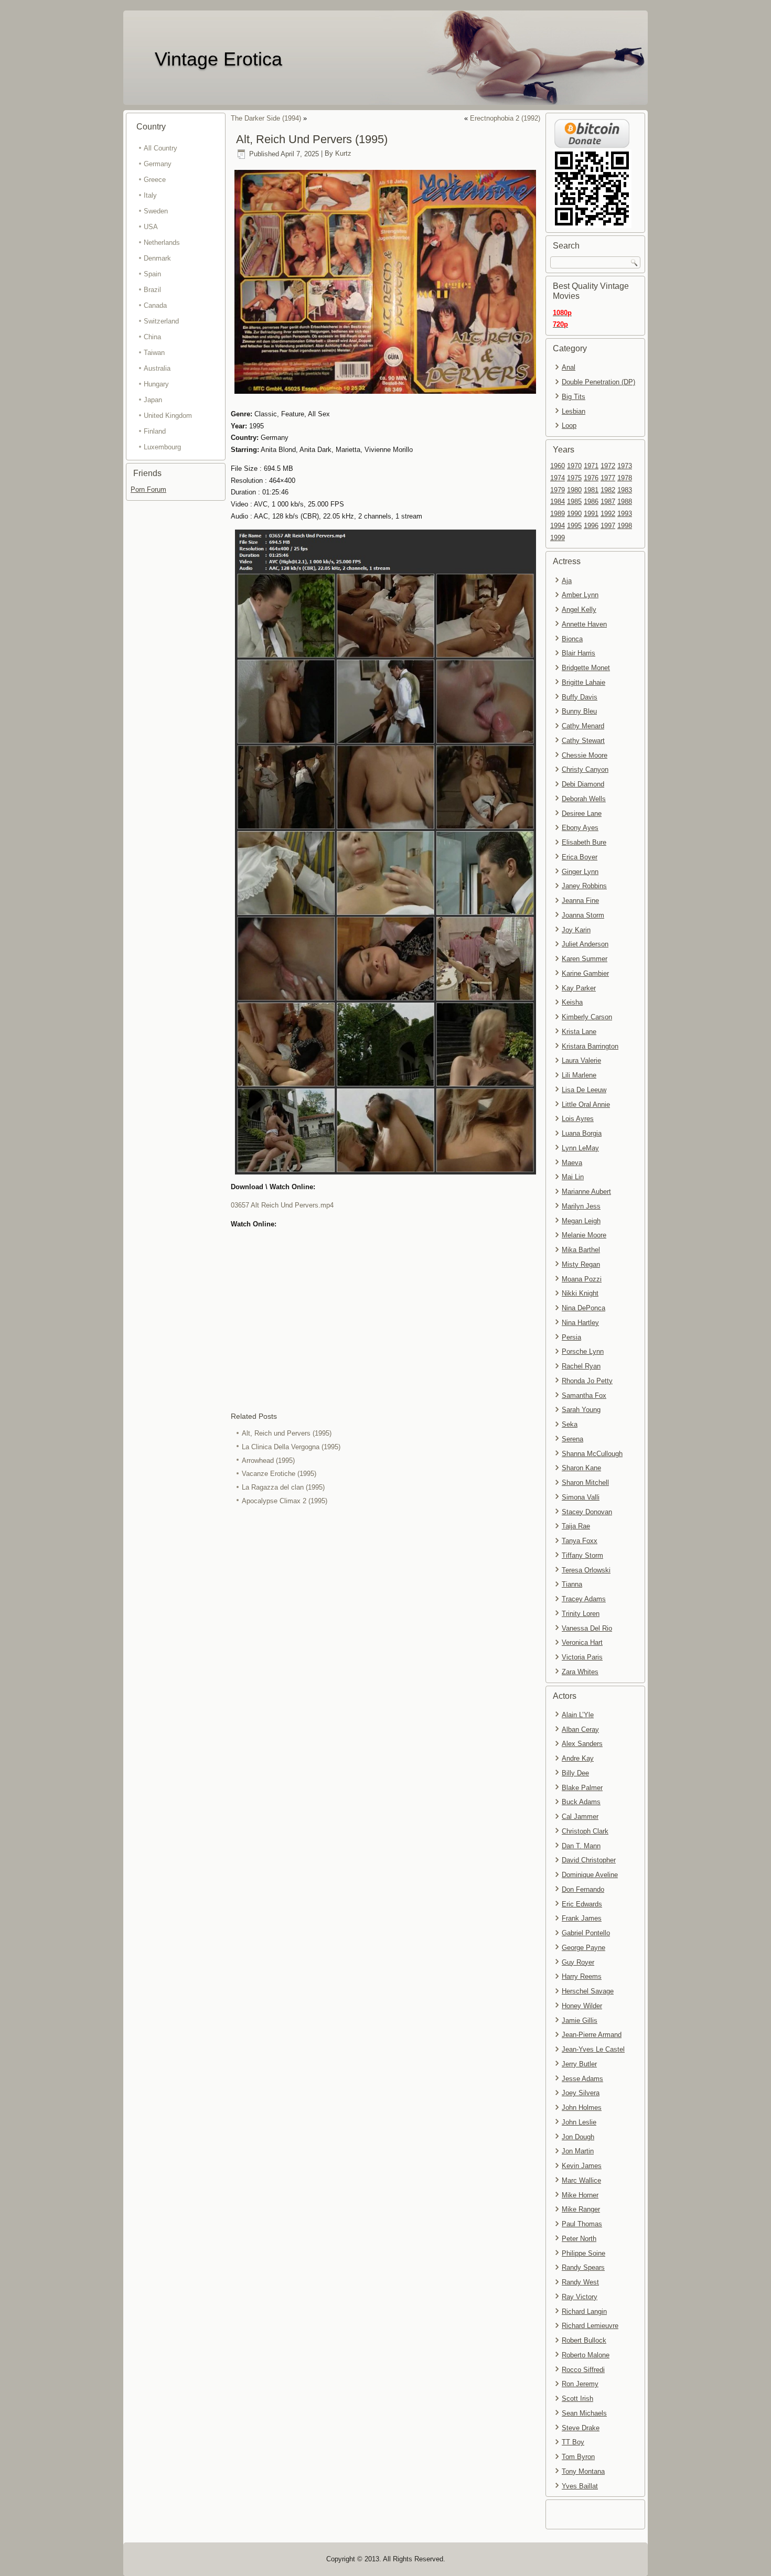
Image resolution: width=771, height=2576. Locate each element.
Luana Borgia (582, 1133)
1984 (558, 502)
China (152, 337)
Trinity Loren (581, 1614)
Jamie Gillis (580, 2020)
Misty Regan (581, 1264)
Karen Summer (585, 959)
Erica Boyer (580, 857)
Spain (152, 274)
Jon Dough (578, 2137)
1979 (558, 490)
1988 (625, 502)
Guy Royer (578, 1962)
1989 (558, 514)
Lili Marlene (579, 1075)
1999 (558, 538)
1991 (591, 514)
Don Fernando (583, 1889)
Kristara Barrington (590, 1046)
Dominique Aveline (590, 1875)
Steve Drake (581, 2428)
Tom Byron (578, 2457)
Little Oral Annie (586, 1104)
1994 (558, 526)
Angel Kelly (579, 610)
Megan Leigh (581, 1221)
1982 (608, 490)
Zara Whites (580, 1672)
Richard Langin (584, 2311)
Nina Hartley (580, 1323)
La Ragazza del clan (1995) (283, 1487)
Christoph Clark (585, 1831)
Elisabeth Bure (584, 842)
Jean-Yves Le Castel (593, 2049)
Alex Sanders (582, 1744)
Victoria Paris (582, 1657)
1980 (574, 490)
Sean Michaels (584, 2413)
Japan (153, 400)
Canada (155, 305)
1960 (558, 466)
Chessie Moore (585, 755)
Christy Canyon (585, 769)
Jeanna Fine (580, 901)
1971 (591, 466)
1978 (625, 478)
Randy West (580, 2282)
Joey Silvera (581, 2093)
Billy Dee (575, 1773)
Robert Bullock (584, 2340)
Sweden (156, 211)
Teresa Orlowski (586, 1570)
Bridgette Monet (586, 668)
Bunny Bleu (579, 711)
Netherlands (162, 242)
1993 (625, 514)
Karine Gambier (585, 973)
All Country (160, 148)
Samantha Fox (584, 1395)
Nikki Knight (580, 1293)
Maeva (572, 1163)
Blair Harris (579, 653)
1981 (591, 490)
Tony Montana (583, 2471)
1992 (608, 514)
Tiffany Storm (582, 1555)
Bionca (572, 639)
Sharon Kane (581, 1468)
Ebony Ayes (580, 828)
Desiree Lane (582, 813)
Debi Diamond (583, 784)
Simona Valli (581, 1497)
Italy (150, 195)
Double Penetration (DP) (598, 382)
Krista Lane (579, 1032)
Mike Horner (580, 2195)
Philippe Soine (583, 2253)
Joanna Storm (583, 915)
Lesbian (574, 411)
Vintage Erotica (218, 59)
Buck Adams (581, 1802)
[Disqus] (385, 1648)
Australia (157, 368)
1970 (574, 466)
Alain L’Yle (578, 1715)
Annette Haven (584, 624)
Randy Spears (583, 2267)
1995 (574, 526)
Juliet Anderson (585, 944)
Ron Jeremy (580, 2384)
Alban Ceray (580, 1729)
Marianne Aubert (586, 1192)
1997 (608, 526)
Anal (569, 367)
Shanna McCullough (592, 1454)
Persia (571, 1337)
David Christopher (589, 1860)
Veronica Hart (582, 1642)
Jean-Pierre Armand (592, 2035)
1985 (574, 502)
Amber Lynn (580, 595)
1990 (574, 514)
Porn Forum (148, 489)
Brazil (152, 290)
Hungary (156, 384)
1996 (591, 526)
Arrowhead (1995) (268, 1461)
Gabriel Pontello (586, 1933)
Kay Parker (579, 988)
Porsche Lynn (583, 1351)
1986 (591, 502)
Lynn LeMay (580, 1148)
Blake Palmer (582, 1788)
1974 (558, 478)
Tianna (572, 1584)
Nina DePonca (583, 1308)
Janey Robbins (584, 886)
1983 (625, 490)
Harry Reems (582, 1976)
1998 (625, 526)
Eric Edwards (582, 1904)
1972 (608, 466)
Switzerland (161, 321)
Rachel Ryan (581, 1366)
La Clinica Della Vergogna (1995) (291, 1447)
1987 (608, 502)
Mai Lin (573, 1177)
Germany (158, 164)
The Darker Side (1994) (266, 118)
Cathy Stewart (583, 741)
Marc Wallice (581, 2180)
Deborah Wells (584, 799)
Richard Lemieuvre (590, 2326)
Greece (155, 180)
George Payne (583, 1948)
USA (151, 227)
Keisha (572, 1002)
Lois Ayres (578, 1119)
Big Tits (574, 397)
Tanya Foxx (580, 1541)
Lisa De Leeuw (584, 1090)
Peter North (579, 2239)
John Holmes (582, 2108)
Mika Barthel (581, 1250)
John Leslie (579, 2122)
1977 (608, 478)
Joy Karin (576, 930)
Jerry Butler (579, 2064)
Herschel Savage (588, 1991)
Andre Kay (578, 1758)
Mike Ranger (581, 2209)
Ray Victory (580, 2297)
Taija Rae (576, 1526)
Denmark (157, 258)
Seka (570, 1424)
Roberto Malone (586, 2355)
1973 (625, 466)
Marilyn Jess (581, 1206)
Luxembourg (162, 447)
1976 (591, 478)
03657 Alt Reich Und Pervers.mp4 (282, 1205)
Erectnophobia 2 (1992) (505, 118)
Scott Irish (577, 2399)
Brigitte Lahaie (583, 682)
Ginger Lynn (580, 872)
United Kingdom (168, 416)
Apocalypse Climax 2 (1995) (285, 1501)
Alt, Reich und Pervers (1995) (287, 1433)
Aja (567, 581)
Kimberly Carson (587, 1017)
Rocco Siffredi (583, 2370)
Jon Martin (578, 2151)
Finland (155, 431)
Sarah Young (581, 1410)
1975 (574, 478)
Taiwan (154, 353)
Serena (572, 1439)
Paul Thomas (582, 2224)
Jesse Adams (582, 2079)
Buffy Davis (580, 697)
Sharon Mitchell (585, 1483)
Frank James (582, 1918)
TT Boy (573, 2442)
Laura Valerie (581, 1060)
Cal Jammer (580, 1817)
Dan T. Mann (581, 1846)
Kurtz (343, 154)
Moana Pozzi (582, 1279)
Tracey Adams (584, 1599)
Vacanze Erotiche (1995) (279, 1474)
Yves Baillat (580, 2486)
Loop (569, 425)
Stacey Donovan (587, 1512)
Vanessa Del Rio (587, 1628)
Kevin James (582, 2166)
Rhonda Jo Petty (587, 1381)
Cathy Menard (583, 726)
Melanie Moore (584, 1235)
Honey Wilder (582, 2006)
